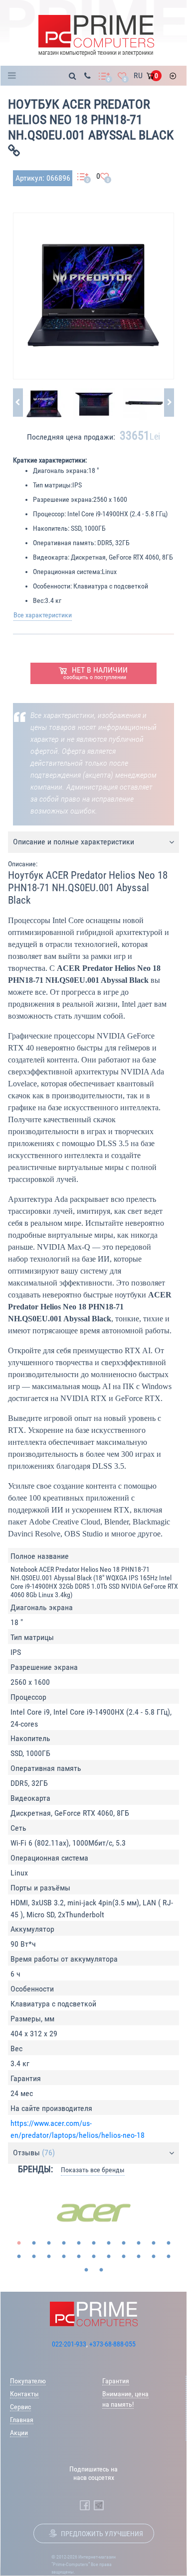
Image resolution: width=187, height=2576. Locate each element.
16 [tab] (79, 2257)
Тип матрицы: (53, 485)
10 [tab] (154, 2243)
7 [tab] (109, 2243)
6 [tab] (94, 2243)
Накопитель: (51, 528)
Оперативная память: (64, 543)
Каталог (15, 76)
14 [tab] (49, 2257)
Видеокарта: (51, 557)
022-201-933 (69, 2344)
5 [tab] (79, 2243)
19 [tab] (124, 2257)
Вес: (39, 600)
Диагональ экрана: (61, 470)
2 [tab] (34, 2243)
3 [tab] (49, 2243)
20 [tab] (139, 2257)
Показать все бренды (93, 2170)
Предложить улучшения (102, 2534)
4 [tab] (64, 2243)
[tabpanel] (93, 2213)
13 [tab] (34, 2257)
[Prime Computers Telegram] (99, 2505)
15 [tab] (64, 2257)
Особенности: (52, 586)
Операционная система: (67, 572)
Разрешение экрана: (63, 499)
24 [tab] (101, 2270)
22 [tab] (169, 2257)
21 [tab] (154, 2257)
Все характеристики (43, 615)
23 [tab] (86, 2270)
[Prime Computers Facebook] (85, 2505)
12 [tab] (19, 2257)
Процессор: (49, 514)
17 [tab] (94, 2257)
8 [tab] (124, 2243)
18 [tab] (109, 2257)
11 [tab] (169, 2243)
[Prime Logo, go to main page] (96, 36)
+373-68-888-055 (112, 2344)
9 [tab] (139, 2243)
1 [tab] (19, 2243)
